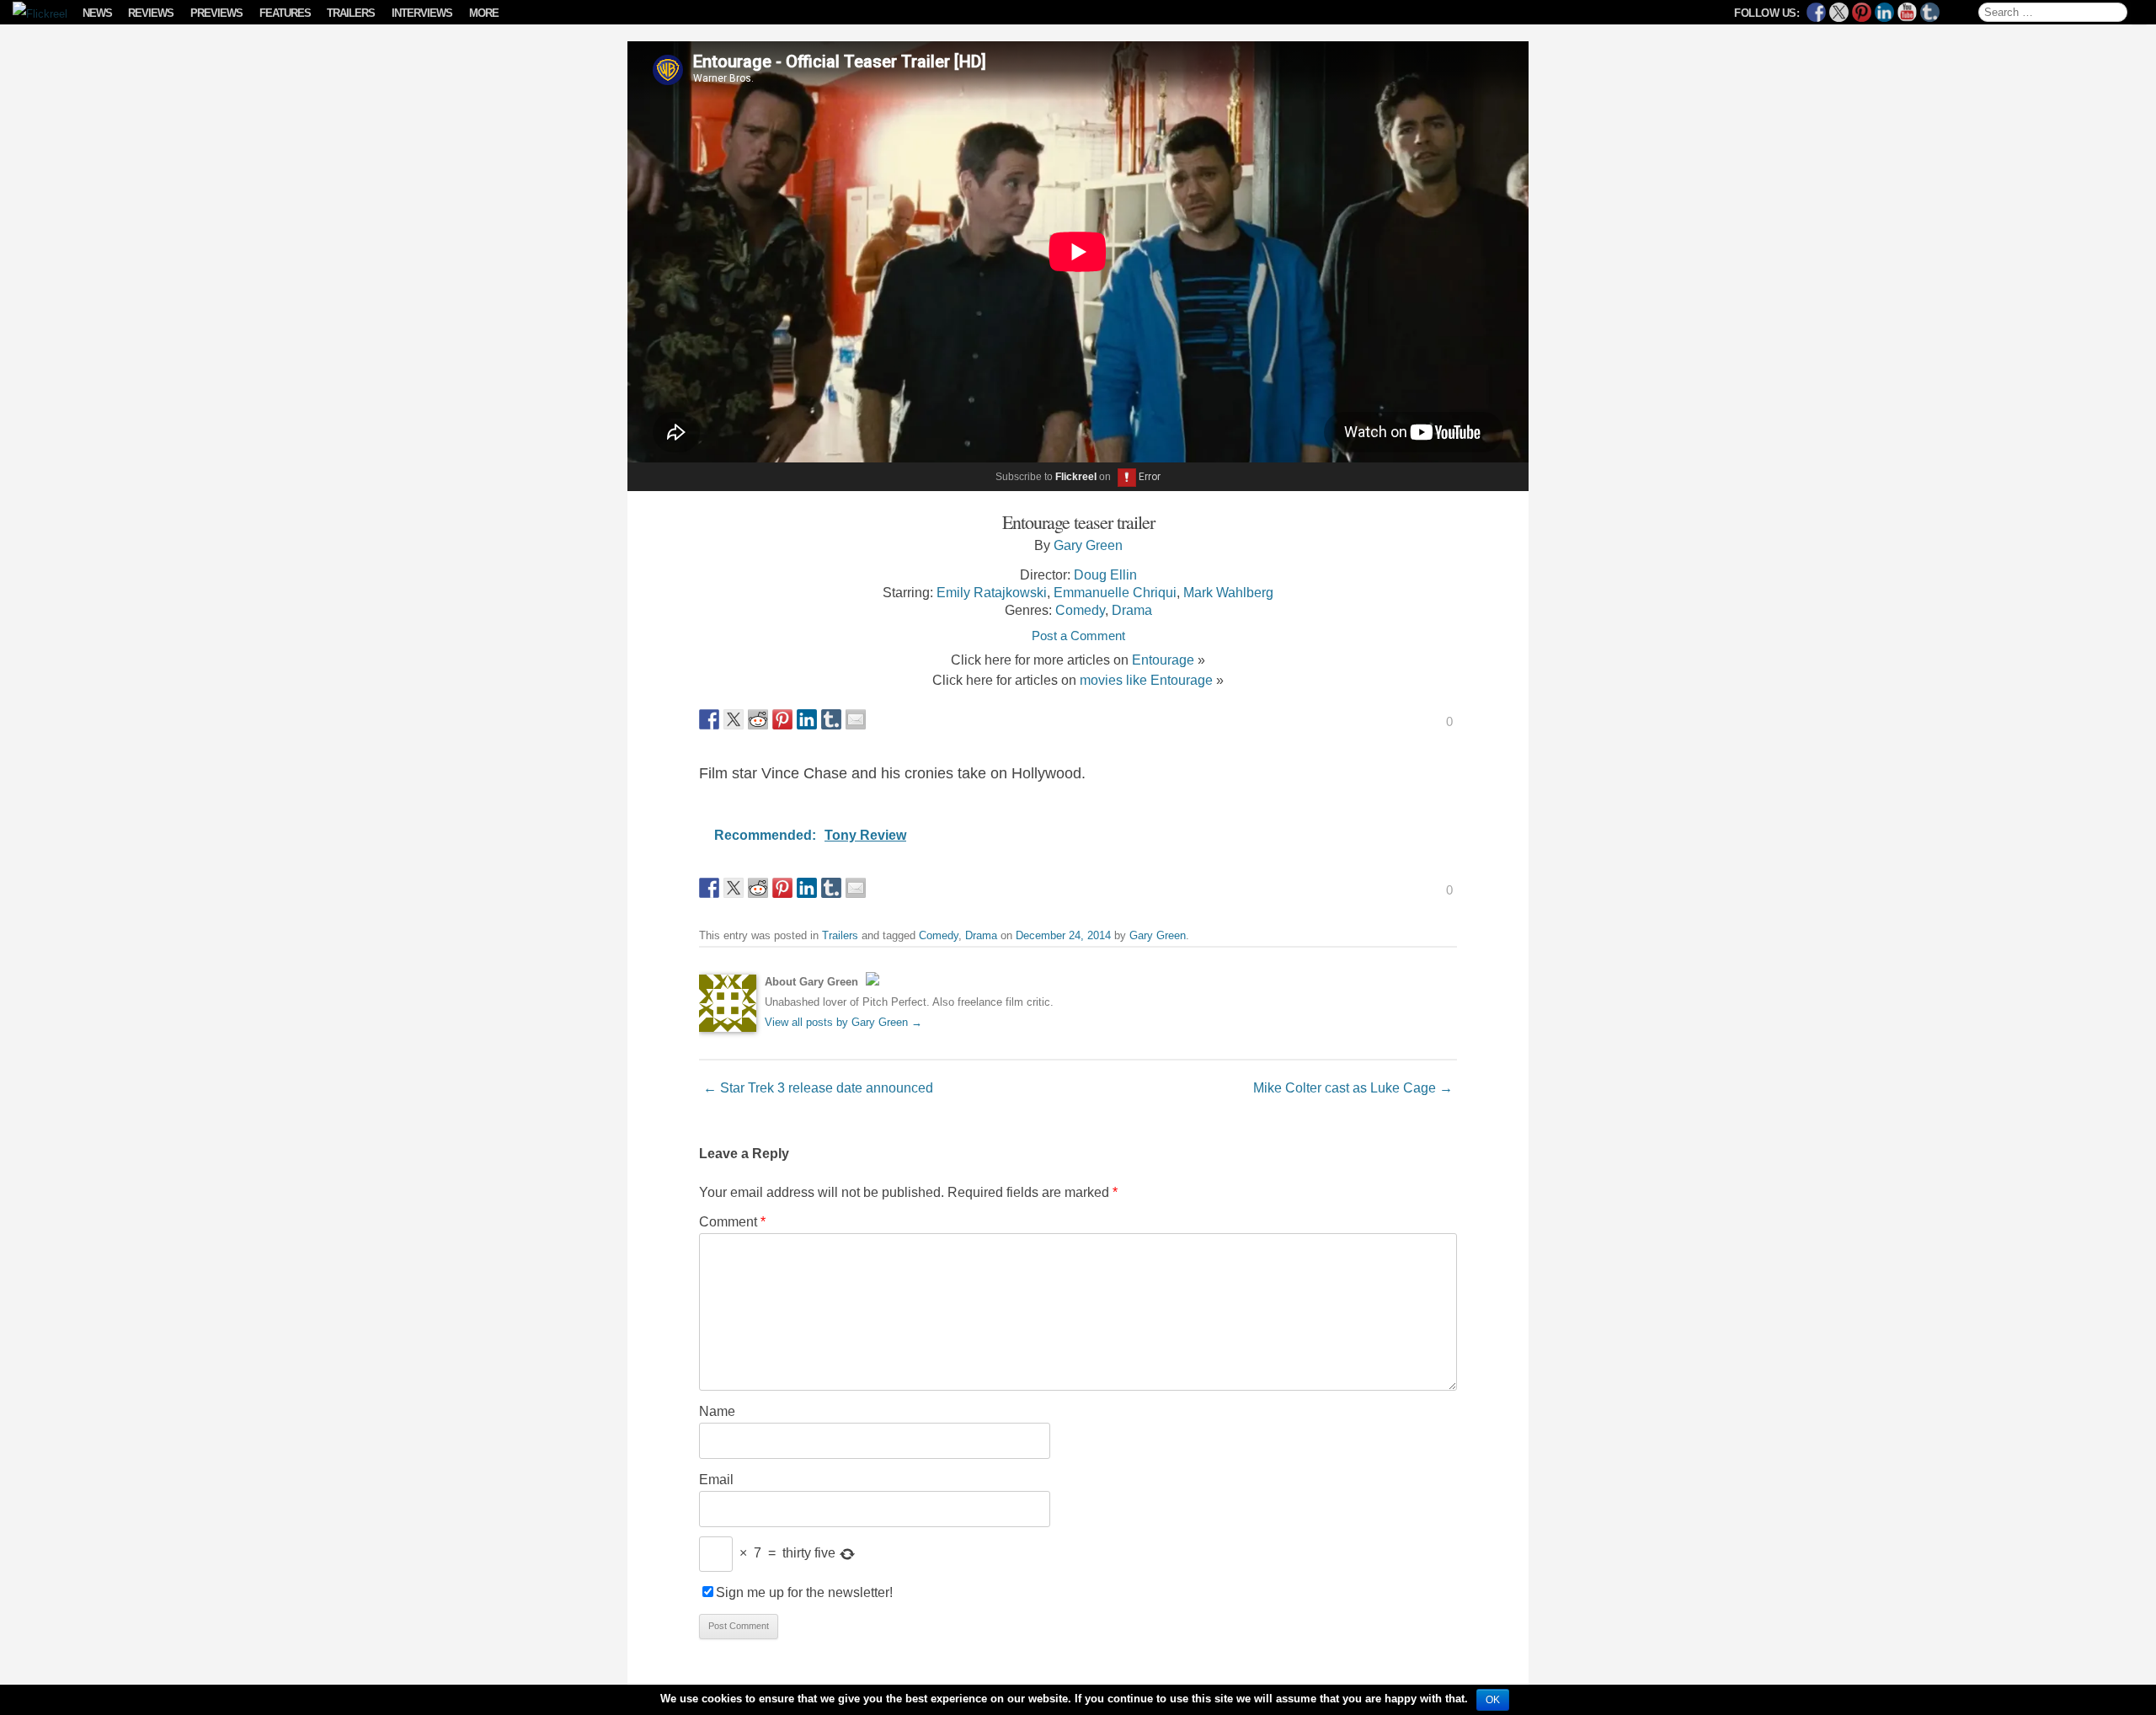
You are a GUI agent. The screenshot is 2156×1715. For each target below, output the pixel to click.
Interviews (422, 13)
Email (716, 1479)
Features (285, 13)
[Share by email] (856, 719)
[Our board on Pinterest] (1862, 12)
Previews (216, 13)
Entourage (1163, 660)
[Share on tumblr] (831, 719)
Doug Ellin (1105, 574)
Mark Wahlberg (1228, 592)
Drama (1132, 610)
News (97, 13)
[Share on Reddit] (758, 719)
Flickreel (1076, 477)
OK (1493, 1700)
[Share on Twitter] (734, 719)
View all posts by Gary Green (843, 1022)
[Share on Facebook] (709, 719)
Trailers (351, 13)
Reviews (151, 13)
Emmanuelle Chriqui (1115, 592)
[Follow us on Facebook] (1816, 12)
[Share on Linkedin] (807, 719)
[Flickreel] (35, 14)
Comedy (1080, 610)
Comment (732, 1221)
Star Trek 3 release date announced (818, 1087)
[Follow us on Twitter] (1839, 12)
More (484, 13)
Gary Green (1088, 545)
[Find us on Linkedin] (1884, 12)
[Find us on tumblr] (1930, 12)
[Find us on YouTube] (1907, 12)
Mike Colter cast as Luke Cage (1353, 1087)
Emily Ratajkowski (992, 592)
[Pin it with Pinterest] (782, 719)
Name (717, 1411)
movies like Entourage (1146, 680)
